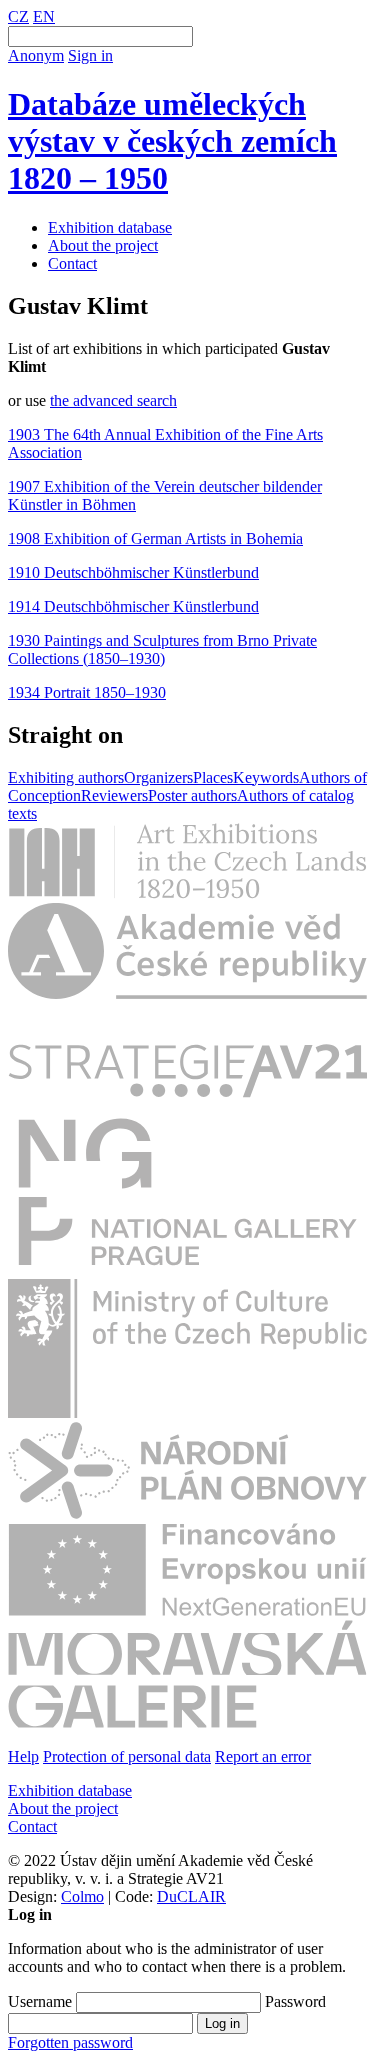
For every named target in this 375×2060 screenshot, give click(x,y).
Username (40, 2001)
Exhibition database (110, 227)
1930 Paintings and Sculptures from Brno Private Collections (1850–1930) (162, 649)
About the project (103, 245)
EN (44, 16)
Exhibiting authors (66, 777)
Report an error (263, 1756)
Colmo (82, 1896)
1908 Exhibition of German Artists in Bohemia (155, 538)
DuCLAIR (191, 1896)
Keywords (266, 777)
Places (213, 777)
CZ (18, 16)
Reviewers (114, 795)
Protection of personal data (127, 1756)
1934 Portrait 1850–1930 (87, 692)
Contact (72, 263)
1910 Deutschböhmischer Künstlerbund (133, 572)
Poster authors (192, 795)
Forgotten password (70, 2042)
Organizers (158, 777)
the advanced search (113, 400)
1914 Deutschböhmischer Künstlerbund (133, 606)
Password (295, 2001)
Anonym (36, 55)
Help (23, 1756)
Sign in (90, 55)
